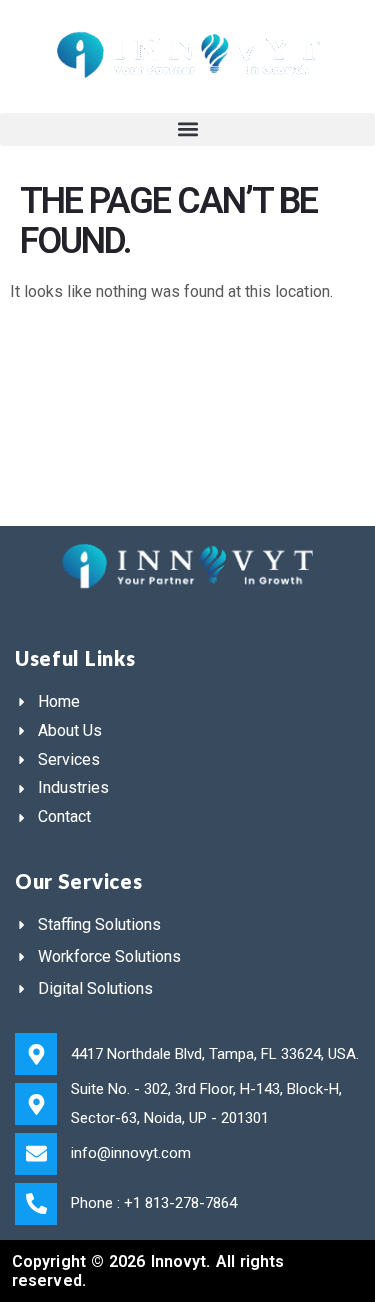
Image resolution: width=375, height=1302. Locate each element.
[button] (187, 129)
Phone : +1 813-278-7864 (154, 1203)
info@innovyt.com (131, 1153)
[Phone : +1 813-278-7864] (36, 1204)
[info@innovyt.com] (36, 1154)
